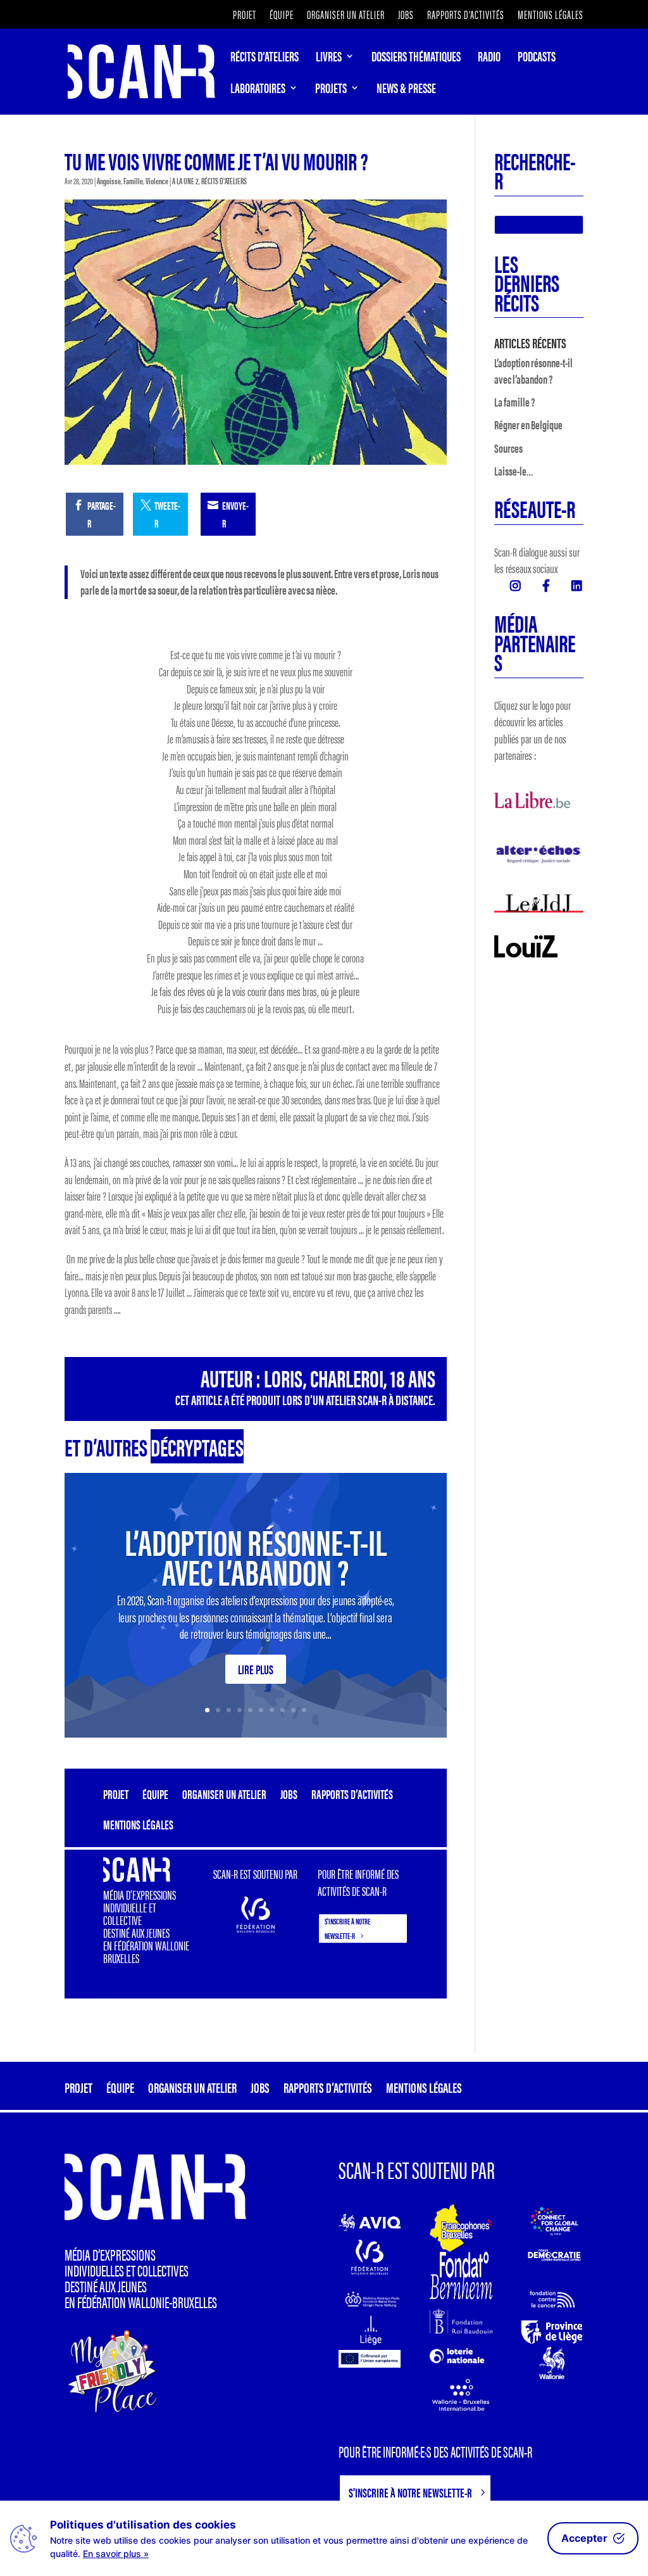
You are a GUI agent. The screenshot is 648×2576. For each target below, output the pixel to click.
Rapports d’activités (466, 16)
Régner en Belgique (528, 425)
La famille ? (514, 402)
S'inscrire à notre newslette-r (347, 1928)
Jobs (406, 16)
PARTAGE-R (102, 515)
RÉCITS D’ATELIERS (265, 58)
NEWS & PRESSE (406, 90)
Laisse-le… (514, 471)
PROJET (245, 16)
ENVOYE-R (235, 515)
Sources (508, 448)
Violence (157, 180)
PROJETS (331, 90)
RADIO (489, 58)
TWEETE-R (167, 515)
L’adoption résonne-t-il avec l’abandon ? (256, 1555)
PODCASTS (537, 58)
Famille (133, 180)
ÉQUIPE (282, 16)
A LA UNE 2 (185, 180)
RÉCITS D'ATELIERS (224, 180)
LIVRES (329, 58)
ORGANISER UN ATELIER (346, 16)
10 (304, 1710)
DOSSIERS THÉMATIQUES (416, 58)
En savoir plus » (116, 2554)
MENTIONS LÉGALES (551, 16)
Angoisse (109, 180)
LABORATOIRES (258, 90)
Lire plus (256, 1669)
